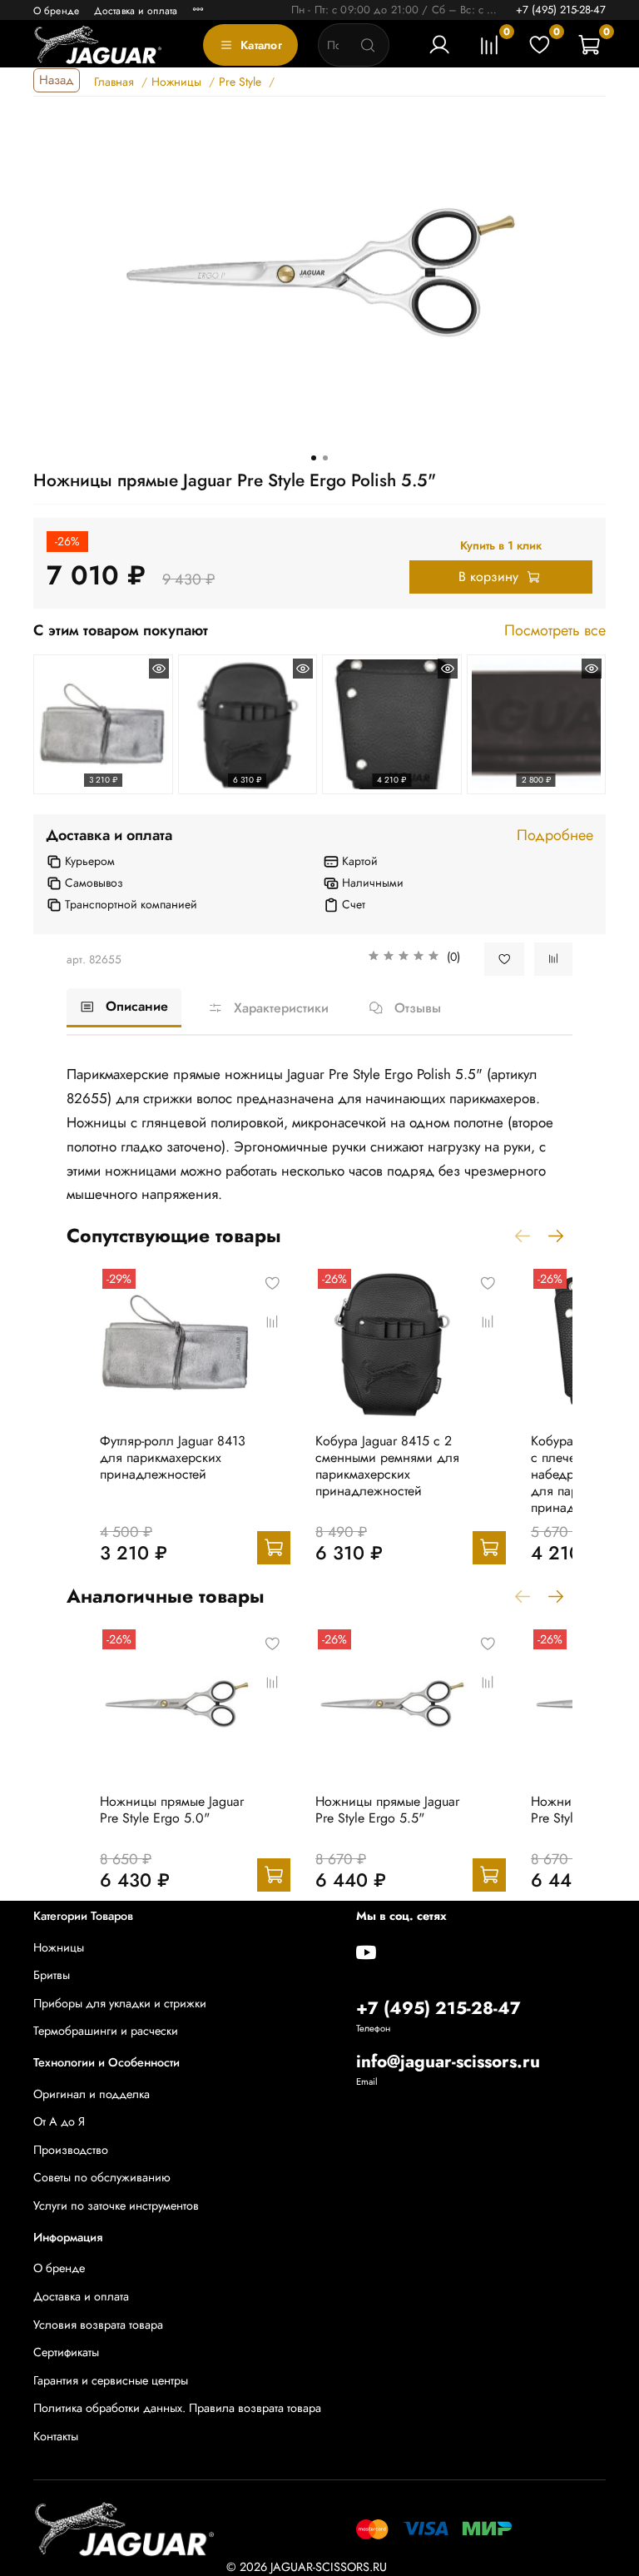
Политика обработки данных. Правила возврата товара (177, 2408)
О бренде (56, 11)
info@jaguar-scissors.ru (448, 2061)
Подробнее (555, 836)
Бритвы (52, 1975)
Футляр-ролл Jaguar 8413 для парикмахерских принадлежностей (173, 1457)
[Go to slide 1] (314, 458)
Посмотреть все (555, 631)
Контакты (56, 2436)
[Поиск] (368, 45)
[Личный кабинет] (439, 45)
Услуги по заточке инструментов (116, 2206)
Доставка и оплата (136, 11)
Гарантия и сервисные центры (111, 2380)
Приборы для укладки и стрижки (120, 2003)
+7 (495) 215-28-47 (561, 10)
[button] (414, 959)
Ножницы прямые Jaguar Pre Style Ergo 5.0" (172, 1810)
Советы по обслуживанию (102, 2177)
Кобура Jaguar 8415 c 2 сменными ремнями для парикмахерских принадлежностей (387, 1466)
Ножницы (59, 1947)
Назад (57, 80)
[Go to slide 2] (325, 458)
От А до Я (59, 2121)
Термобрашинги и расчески (106, 2031)
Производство (71, 2150)
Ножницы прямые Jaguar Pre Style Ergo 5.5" (387, 1810)
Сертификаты (66, 2352)
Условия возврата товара (98, 2325)
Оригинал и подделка (92, 2094)
